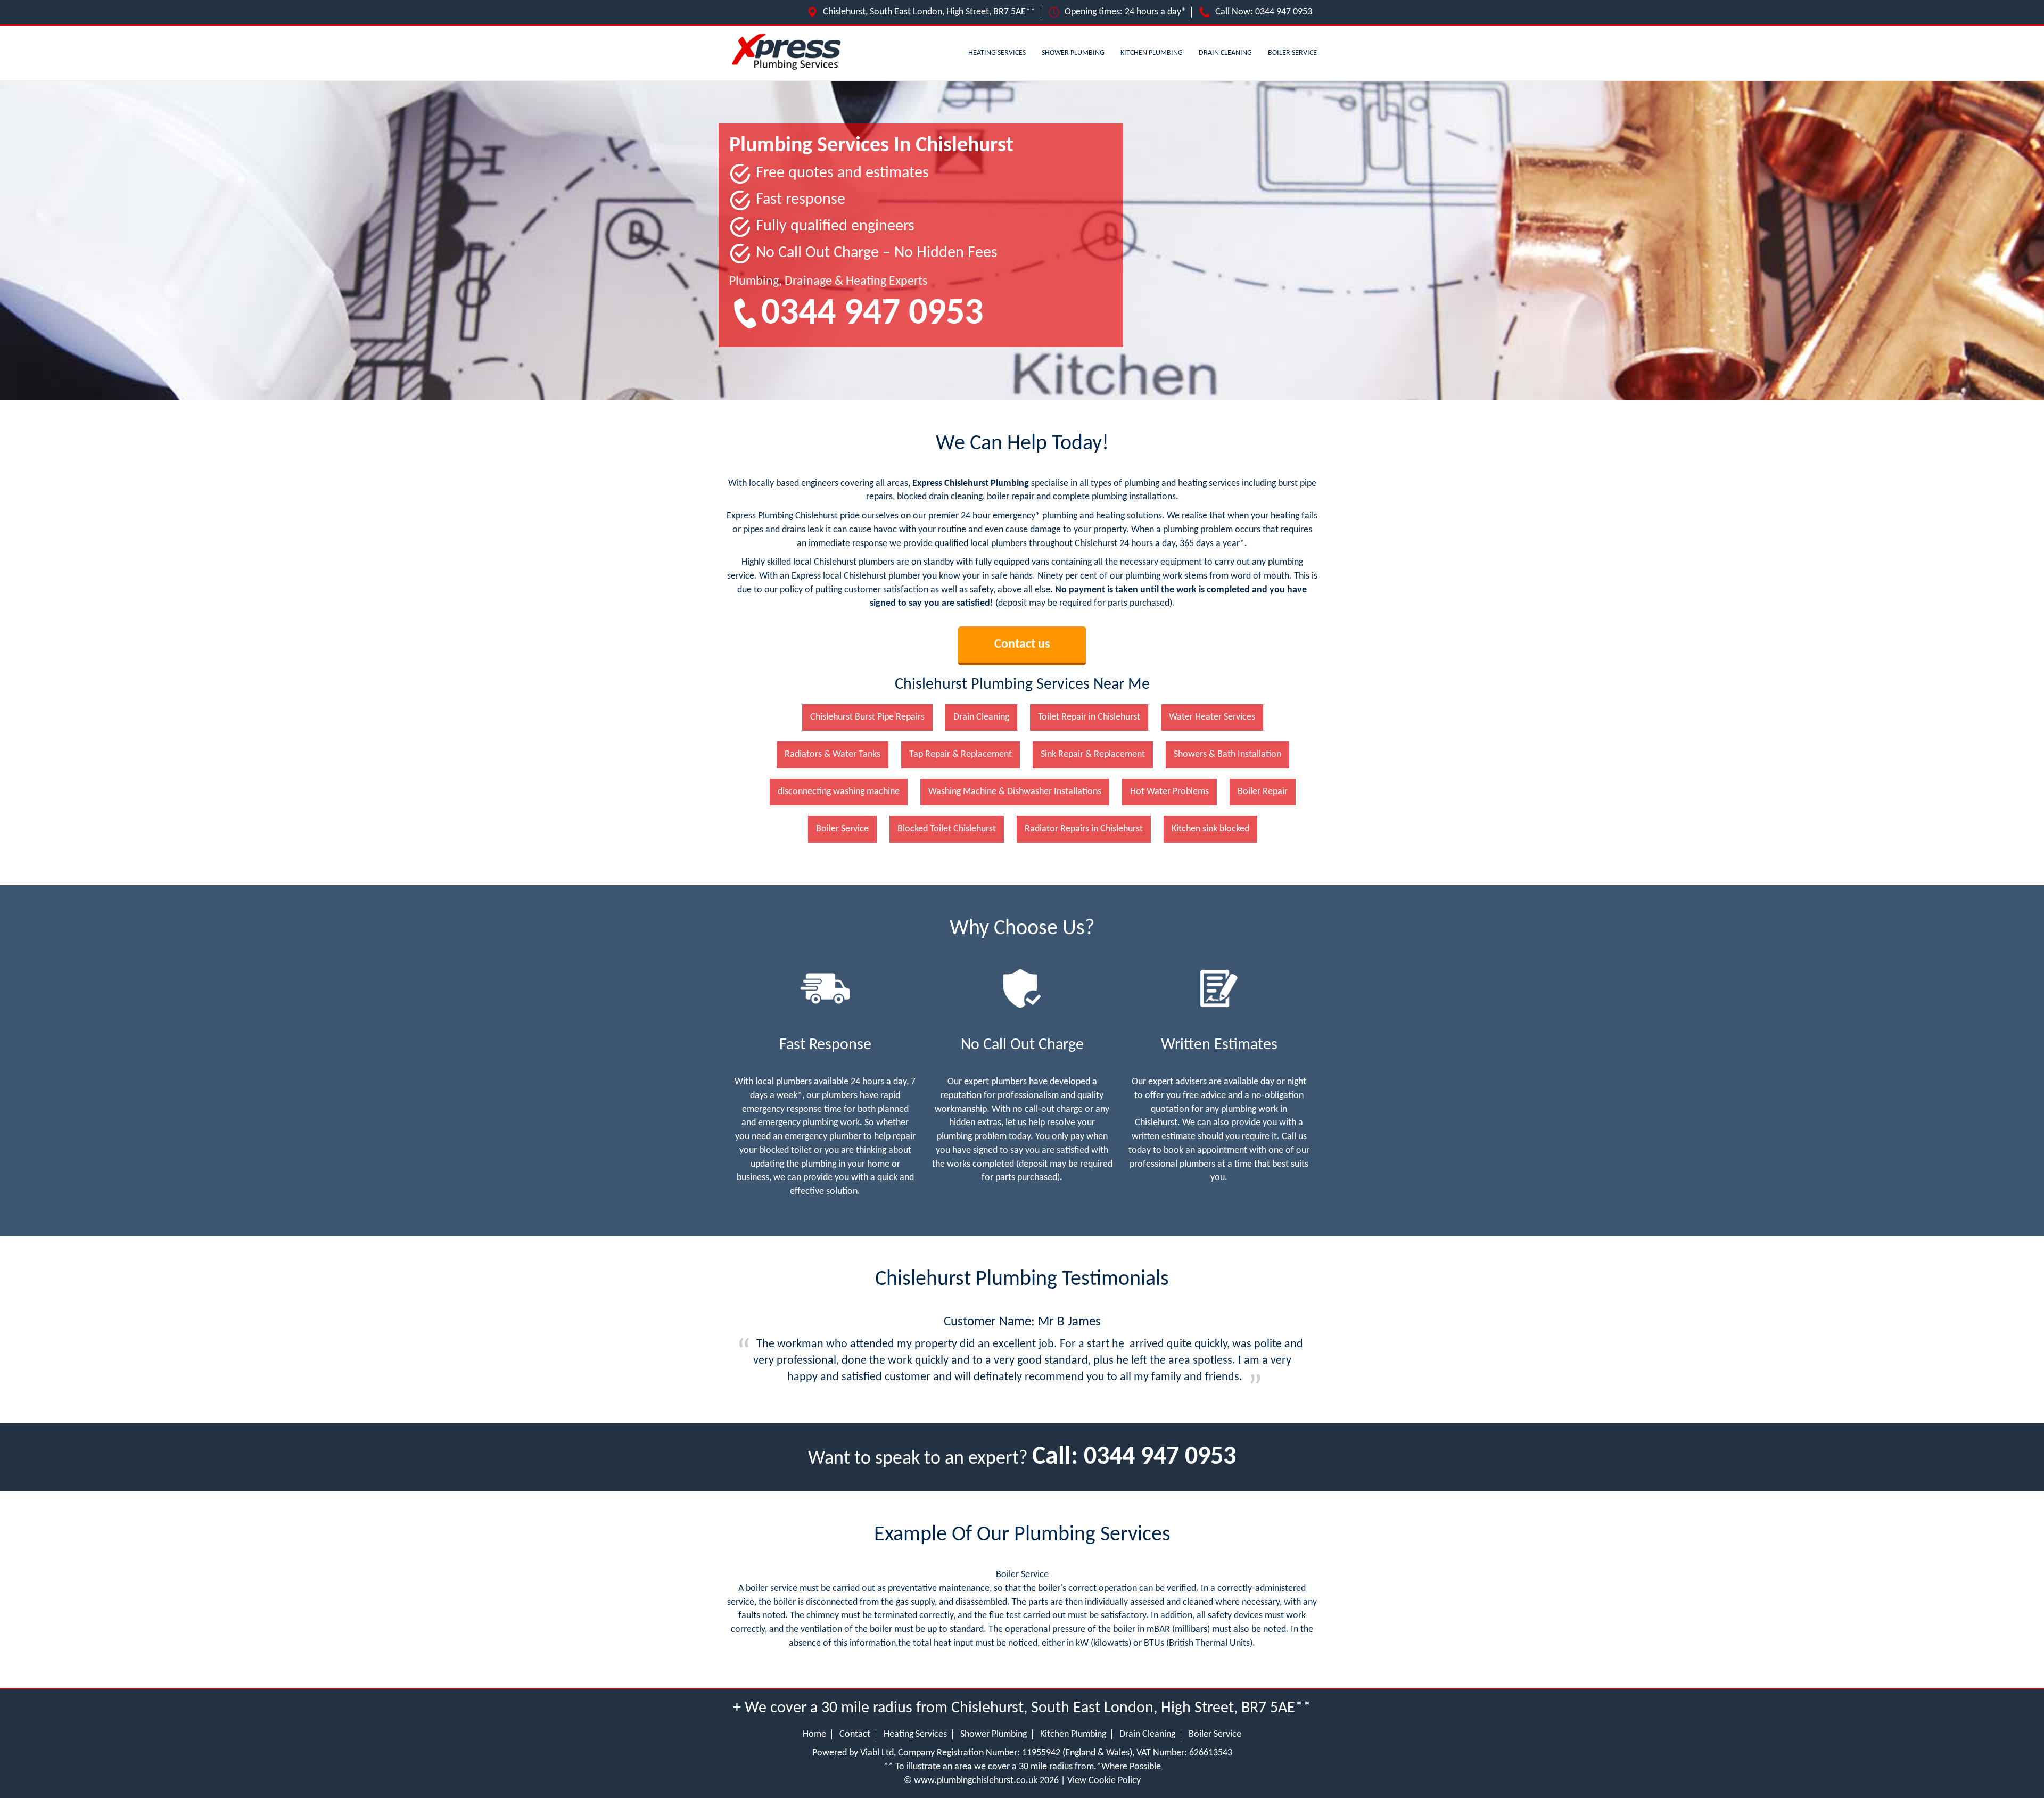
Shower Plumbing (1073, 53)
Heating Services (997, 53)
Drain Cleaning (1225, 53)
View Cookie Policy (1104, 1781)
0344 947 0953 (1284, 12)
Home (814, 1734)
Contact (855, 1734)
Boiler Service (1292, 53)
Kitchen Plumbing (1152, 53)
